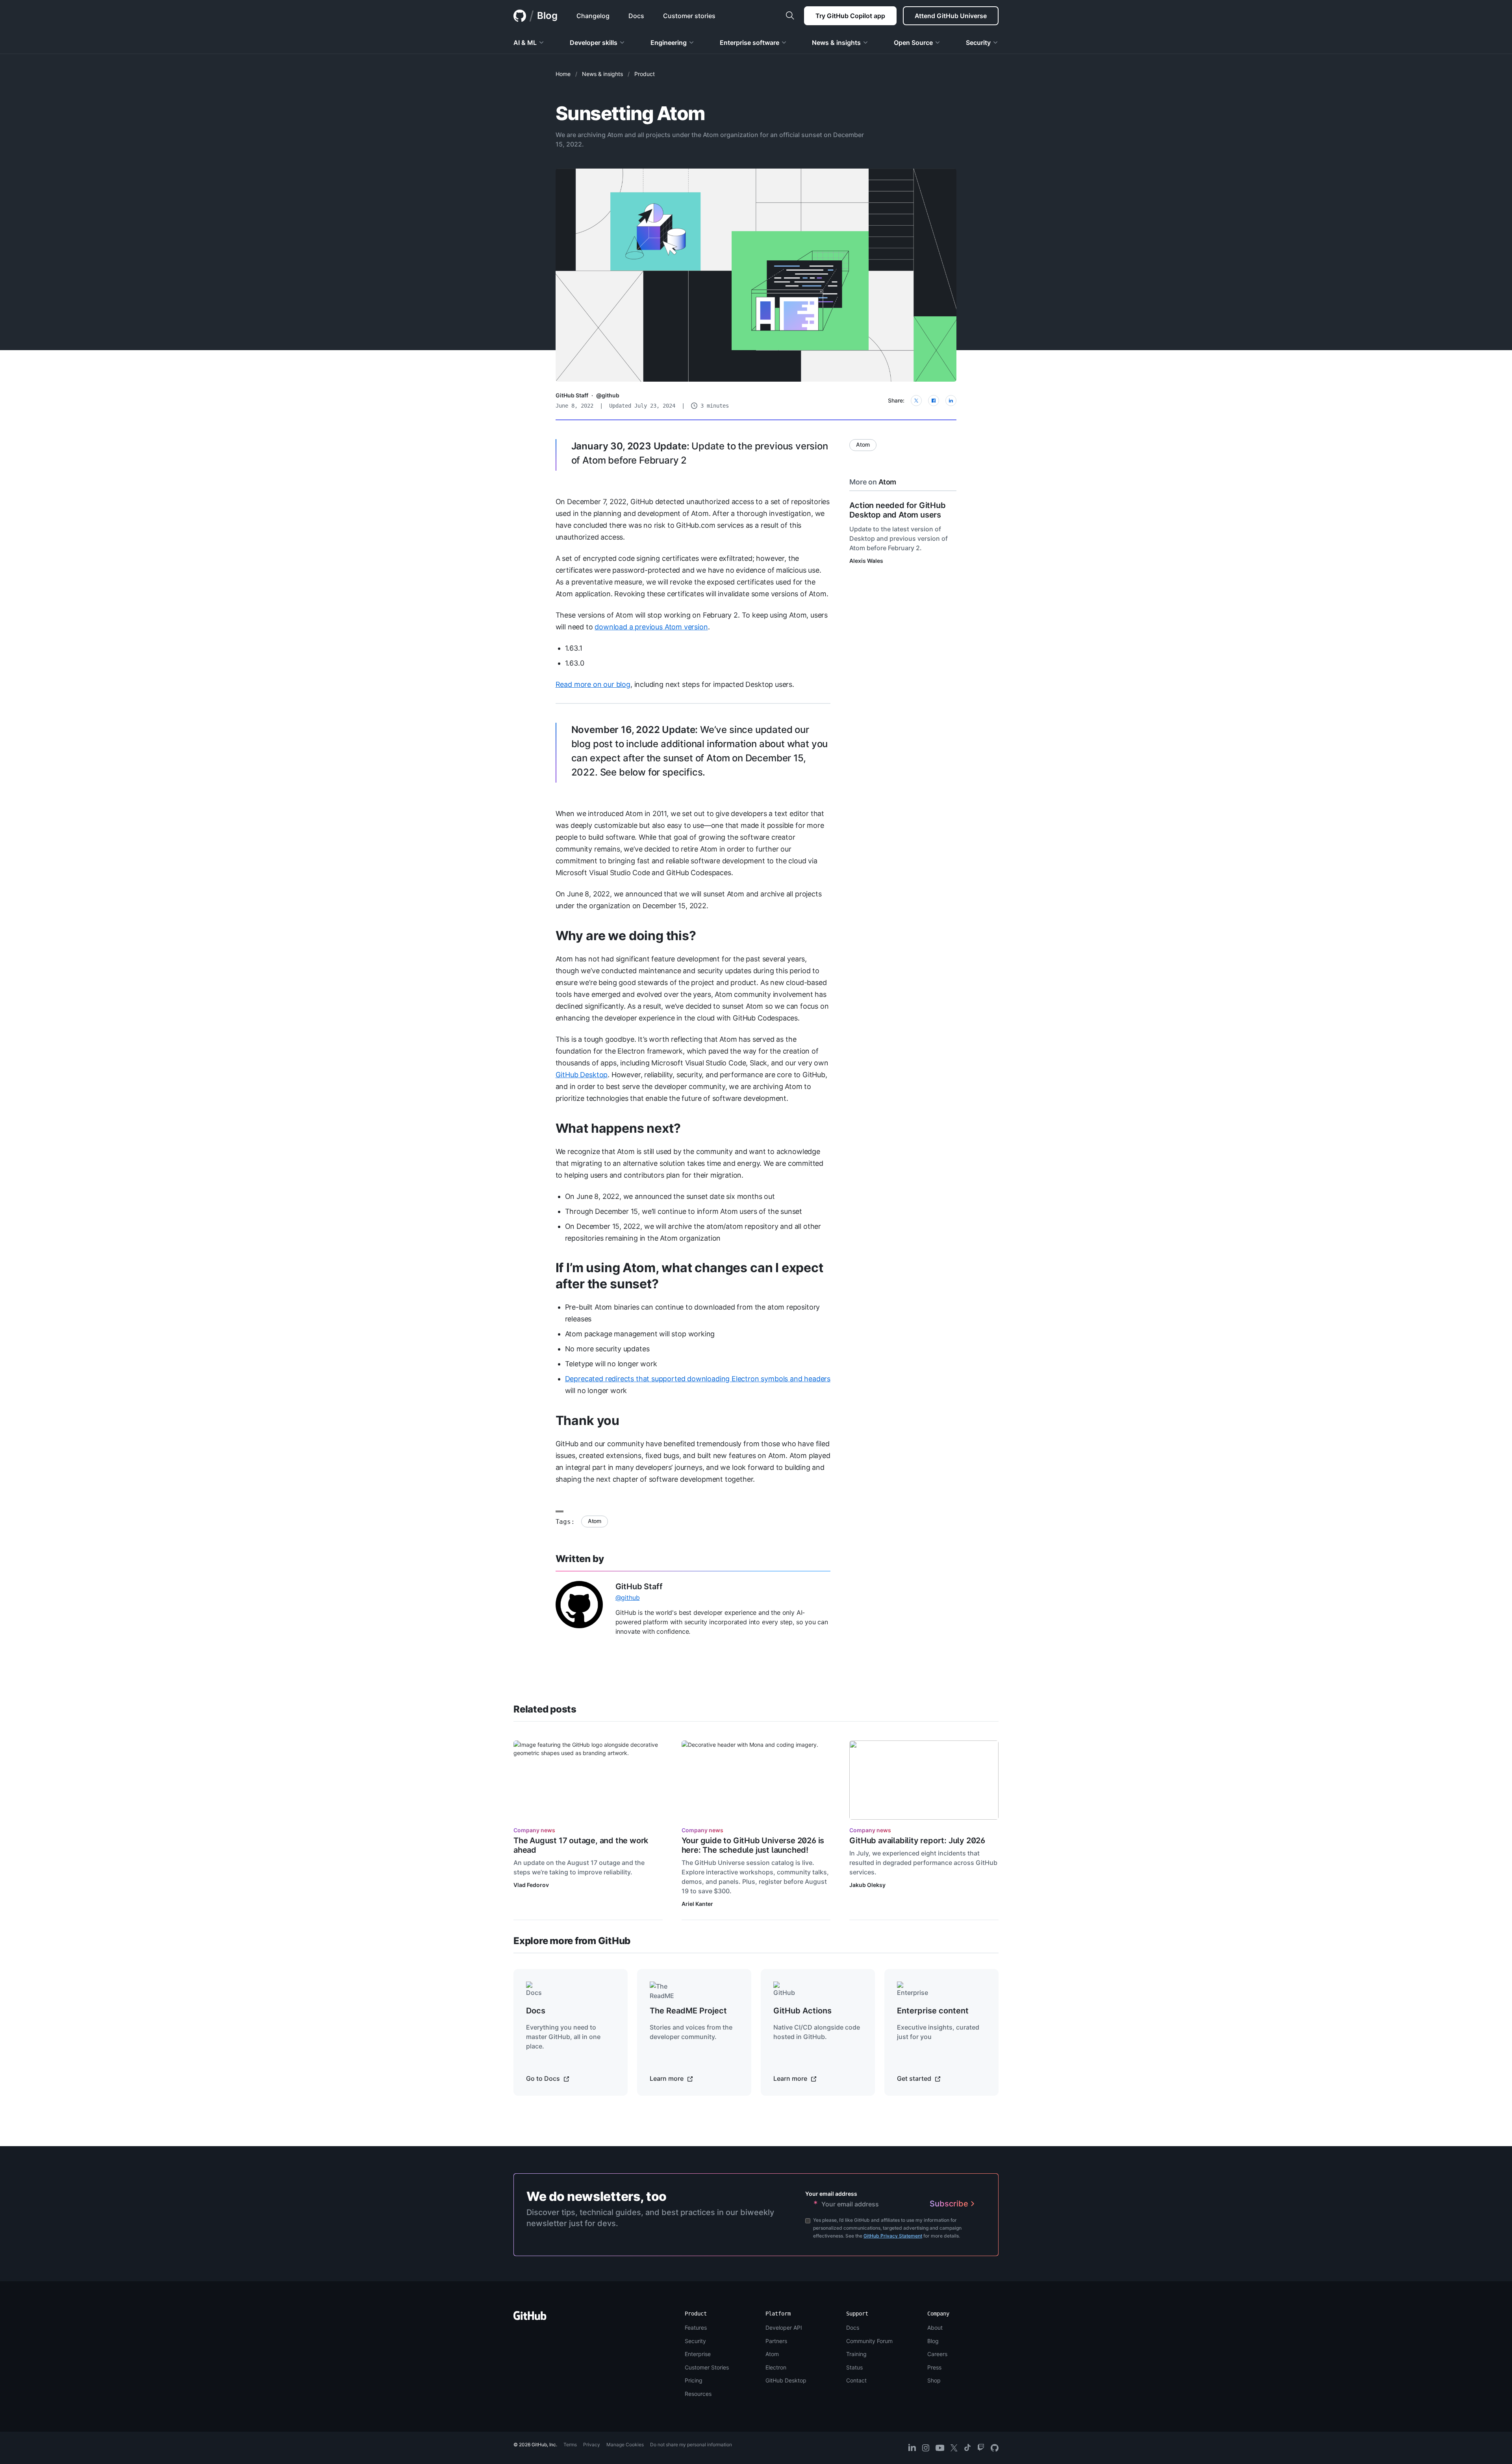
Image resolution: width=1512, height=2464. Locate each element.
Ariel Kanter (697, 1904)
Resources (698, 2394)
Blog (547, 16)
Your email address (831, 2194)
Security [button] (978, 43)
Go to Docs (544, 2078)
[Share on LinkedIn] (951, 401)
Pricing (694, 2380)
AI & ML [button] (525, 43)
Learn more (667, 2078)
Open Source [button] (913, 43)
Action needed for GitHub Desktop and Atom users (897, 510)
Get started (915, 2078)
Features (696, 2328)
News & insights (602, 74)
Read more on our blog (593, 684)
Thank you (587, 1420)
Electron (776, 2367)
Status (854, 2367)
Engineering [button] (669, 43)
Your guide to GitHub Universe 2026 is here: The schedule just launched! (753, 1845)
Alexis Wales (866, 561)
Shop (934, 2380)
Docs (853, 2328)
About (935, 2328)
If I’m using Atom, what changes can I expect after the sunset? (689, 1276)
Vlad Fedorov (531, 1885)
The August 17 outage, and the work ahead (581, 1845)
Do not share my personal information (691, 2445)
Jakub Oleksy (867, 1885)
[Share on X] (916, 401)
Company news (534, 1830)
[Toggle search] (790, 16)
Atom (595, 1521)
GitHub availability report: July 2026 (917, 1841)
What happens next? (618, 1128)
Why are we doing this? (626, 936)
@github (608, 395)
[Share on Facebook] (934, 401)
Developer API (784, 2328)
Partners (776, 2341)
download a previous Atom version (651, 627)
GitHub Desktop (582, 1075)
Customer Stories (707, 2367)
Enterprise (698, 2354)
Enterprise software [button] (750, 43)
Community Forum (869, 2341)
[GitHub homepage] (520, 16)
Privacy (592, 2445)
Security (695, 2341)
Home (563, 74)
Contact (856, 2380)
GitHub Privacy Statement (893, 2236)
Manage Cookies (625, 2445)
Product (645, 74)
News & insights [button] (836, 43)
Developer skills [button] (594, 43)
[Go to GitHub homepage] (530, 2318)
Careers (937, 2354)
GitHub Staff (572, 395)
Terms (570, 2445)
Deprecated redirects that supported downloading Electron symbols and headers (698, 1379)
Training (856, 2354)
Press (934, 2367)
